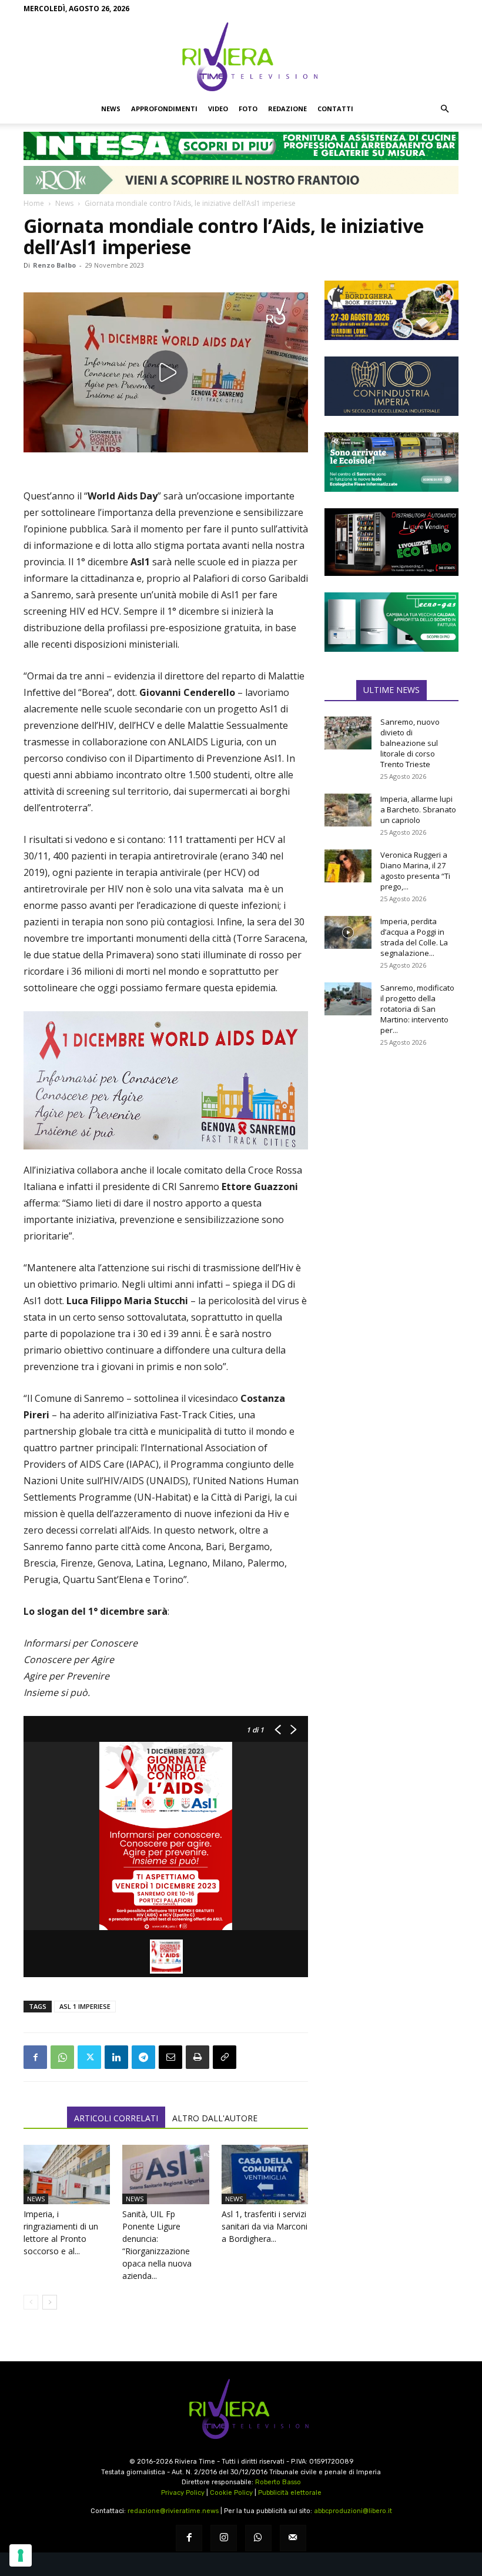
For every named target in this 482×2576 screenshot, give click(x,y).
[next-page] (50, 2302)
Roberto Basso (278, 2482)
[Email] (170, 2057)
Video (218, 109)
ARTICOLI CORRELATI (116, 2118)
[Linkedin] (116, 2057)
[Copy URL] (225, 2057)
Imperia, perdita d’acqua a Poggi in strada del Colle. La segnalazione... (414, 937)
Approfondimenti (164, 109)
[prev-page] (31, 2302)
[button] (444, 109)
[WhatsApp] (62, 2057)
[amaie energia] (391, 462)
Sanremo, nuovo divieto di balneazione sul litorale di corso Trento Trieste (410, 743)
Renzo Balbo (54, 265)
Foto (248, 109)
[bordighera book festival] (391, 310)
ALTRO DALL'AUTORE (215, 2118)
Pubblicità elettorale (290, 2493)
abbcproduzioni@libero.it (353, 2511)
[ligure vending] (391, 542)
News (111, 109)
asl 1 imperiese (85, 2006)
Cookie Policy (231, 2493)
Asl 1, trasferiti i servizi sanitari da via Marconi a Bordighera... (265, 2226)
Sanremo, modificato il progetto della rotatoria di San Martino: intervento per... (417, 1009)
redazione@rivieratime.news (173, 2511)
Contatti (335, 109)
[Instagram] (224, 2538)
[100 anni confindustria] (391, 386)
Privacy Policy (183, 2493)
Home (34, 203)
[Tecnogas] (391, 622)
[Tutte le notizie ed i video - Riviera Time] (241, 2409)
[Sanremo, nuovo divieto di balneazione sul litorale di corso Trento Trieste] (348, 733)
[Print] (198, 2057)
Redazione (287, 109)
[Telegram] (143, 2057)
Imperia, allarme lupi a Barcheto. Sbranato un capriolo (418, 809)
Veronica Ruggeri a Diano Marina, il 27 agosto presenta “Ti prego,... (415, 871)
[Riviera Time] (241, 56)
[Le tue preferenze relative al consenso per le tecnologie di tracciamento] (21, 2555)
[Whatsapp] (258, 2538)
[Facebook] (35, 2057)
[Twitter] (89, 2057)
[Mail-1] (293, 2538)
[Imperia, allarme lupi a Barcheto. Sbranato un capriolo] (348, 810)
